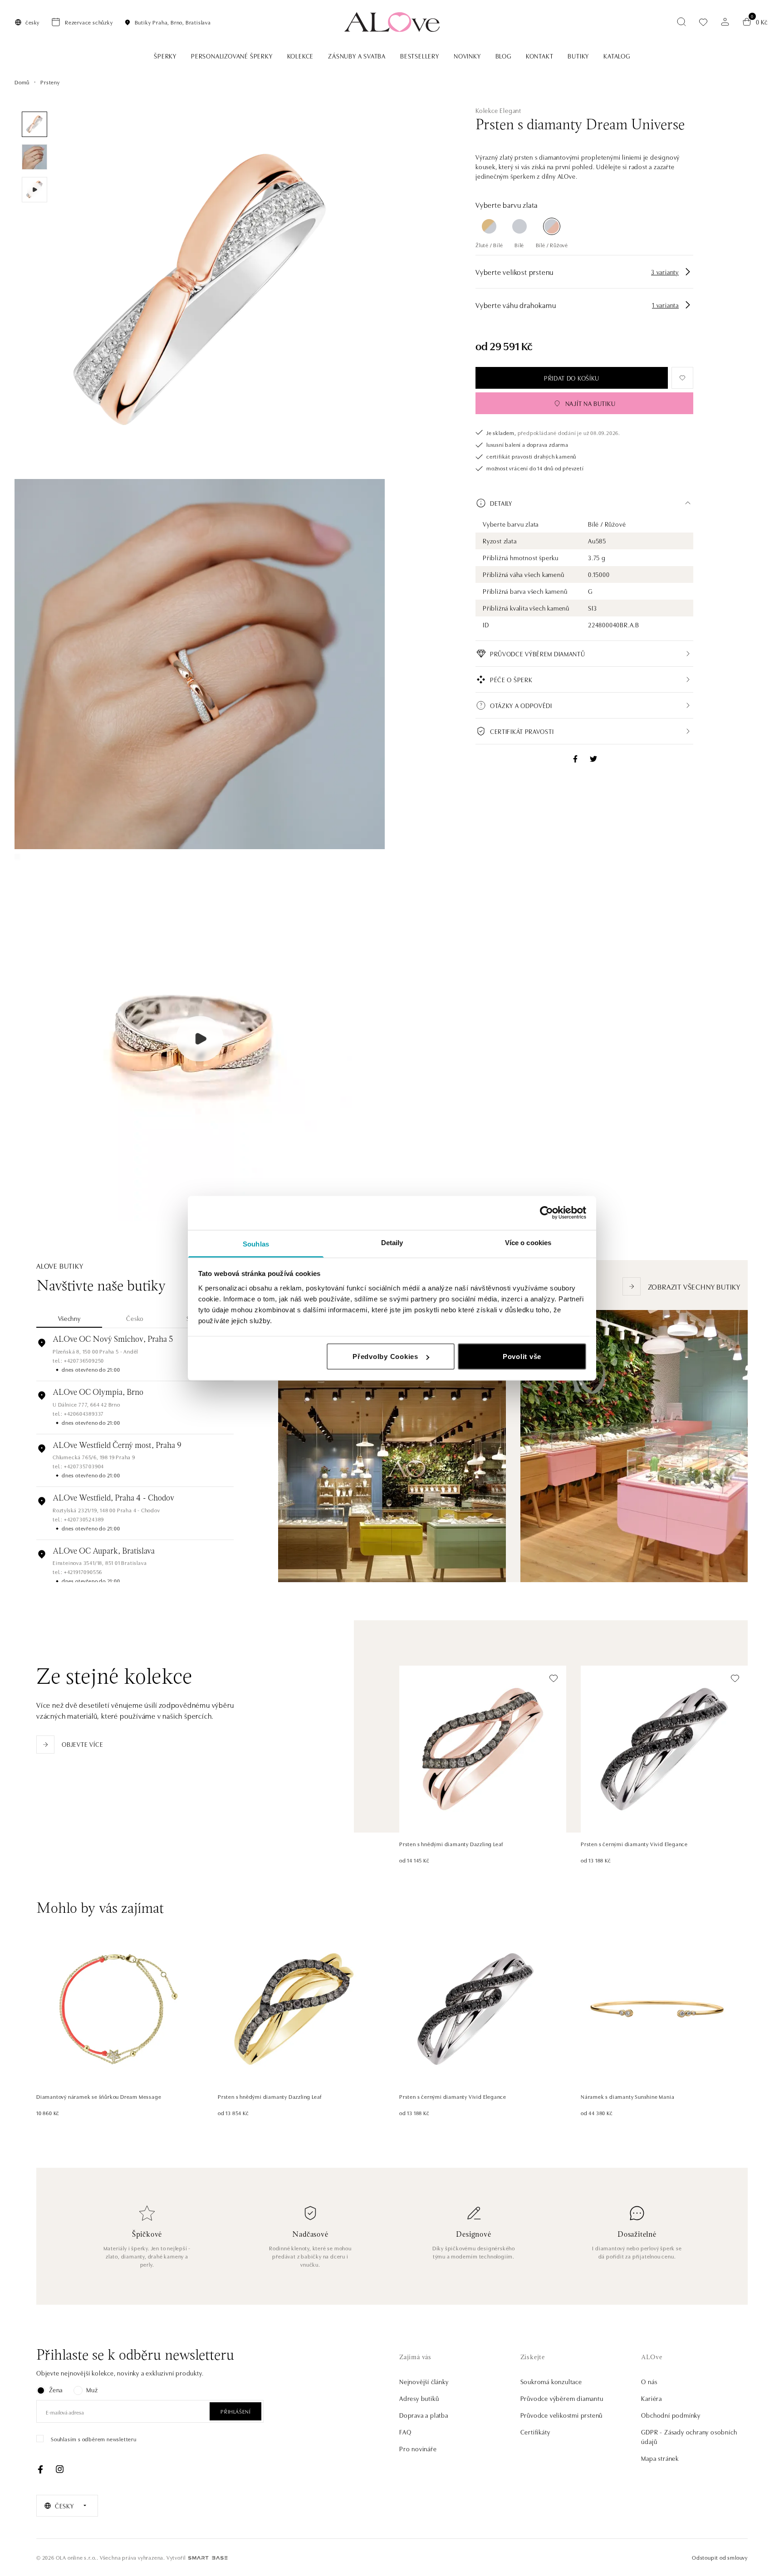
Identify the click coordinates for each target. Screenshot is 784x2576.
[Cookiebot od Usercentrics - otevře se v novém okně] (546, 1213)
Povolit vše (522, 1356)
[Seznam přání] (703, 22)
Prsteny (50, 82)
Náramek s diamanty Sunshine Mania (627, 2096)
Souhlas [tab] (256, 1244)
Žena (56, 2390)
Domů (22, 82)
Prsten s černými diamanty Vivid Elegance (634, 1844)
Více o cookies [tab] (528, 1242)
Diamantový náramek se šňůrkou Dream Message (99, 2096)
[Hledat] (681, 22)
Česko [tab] (135, 1318)
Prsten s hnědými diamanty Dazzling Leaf (451, 1844)
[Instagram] (59, 2469)
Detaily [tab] (392, 1242)
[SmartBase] (208, 2558)
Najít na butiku (590, 403)
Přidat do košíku (572, 378)
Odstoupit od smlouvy (720, 2557)
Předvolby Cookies (385, 1356)
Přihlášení (235, 2411)
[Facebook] (40, 2469)
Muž (92, 2390)
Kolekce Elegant (498, 110)
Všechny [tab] (69, 1318)
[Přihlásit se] (725, 22)
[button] (584, 503)
